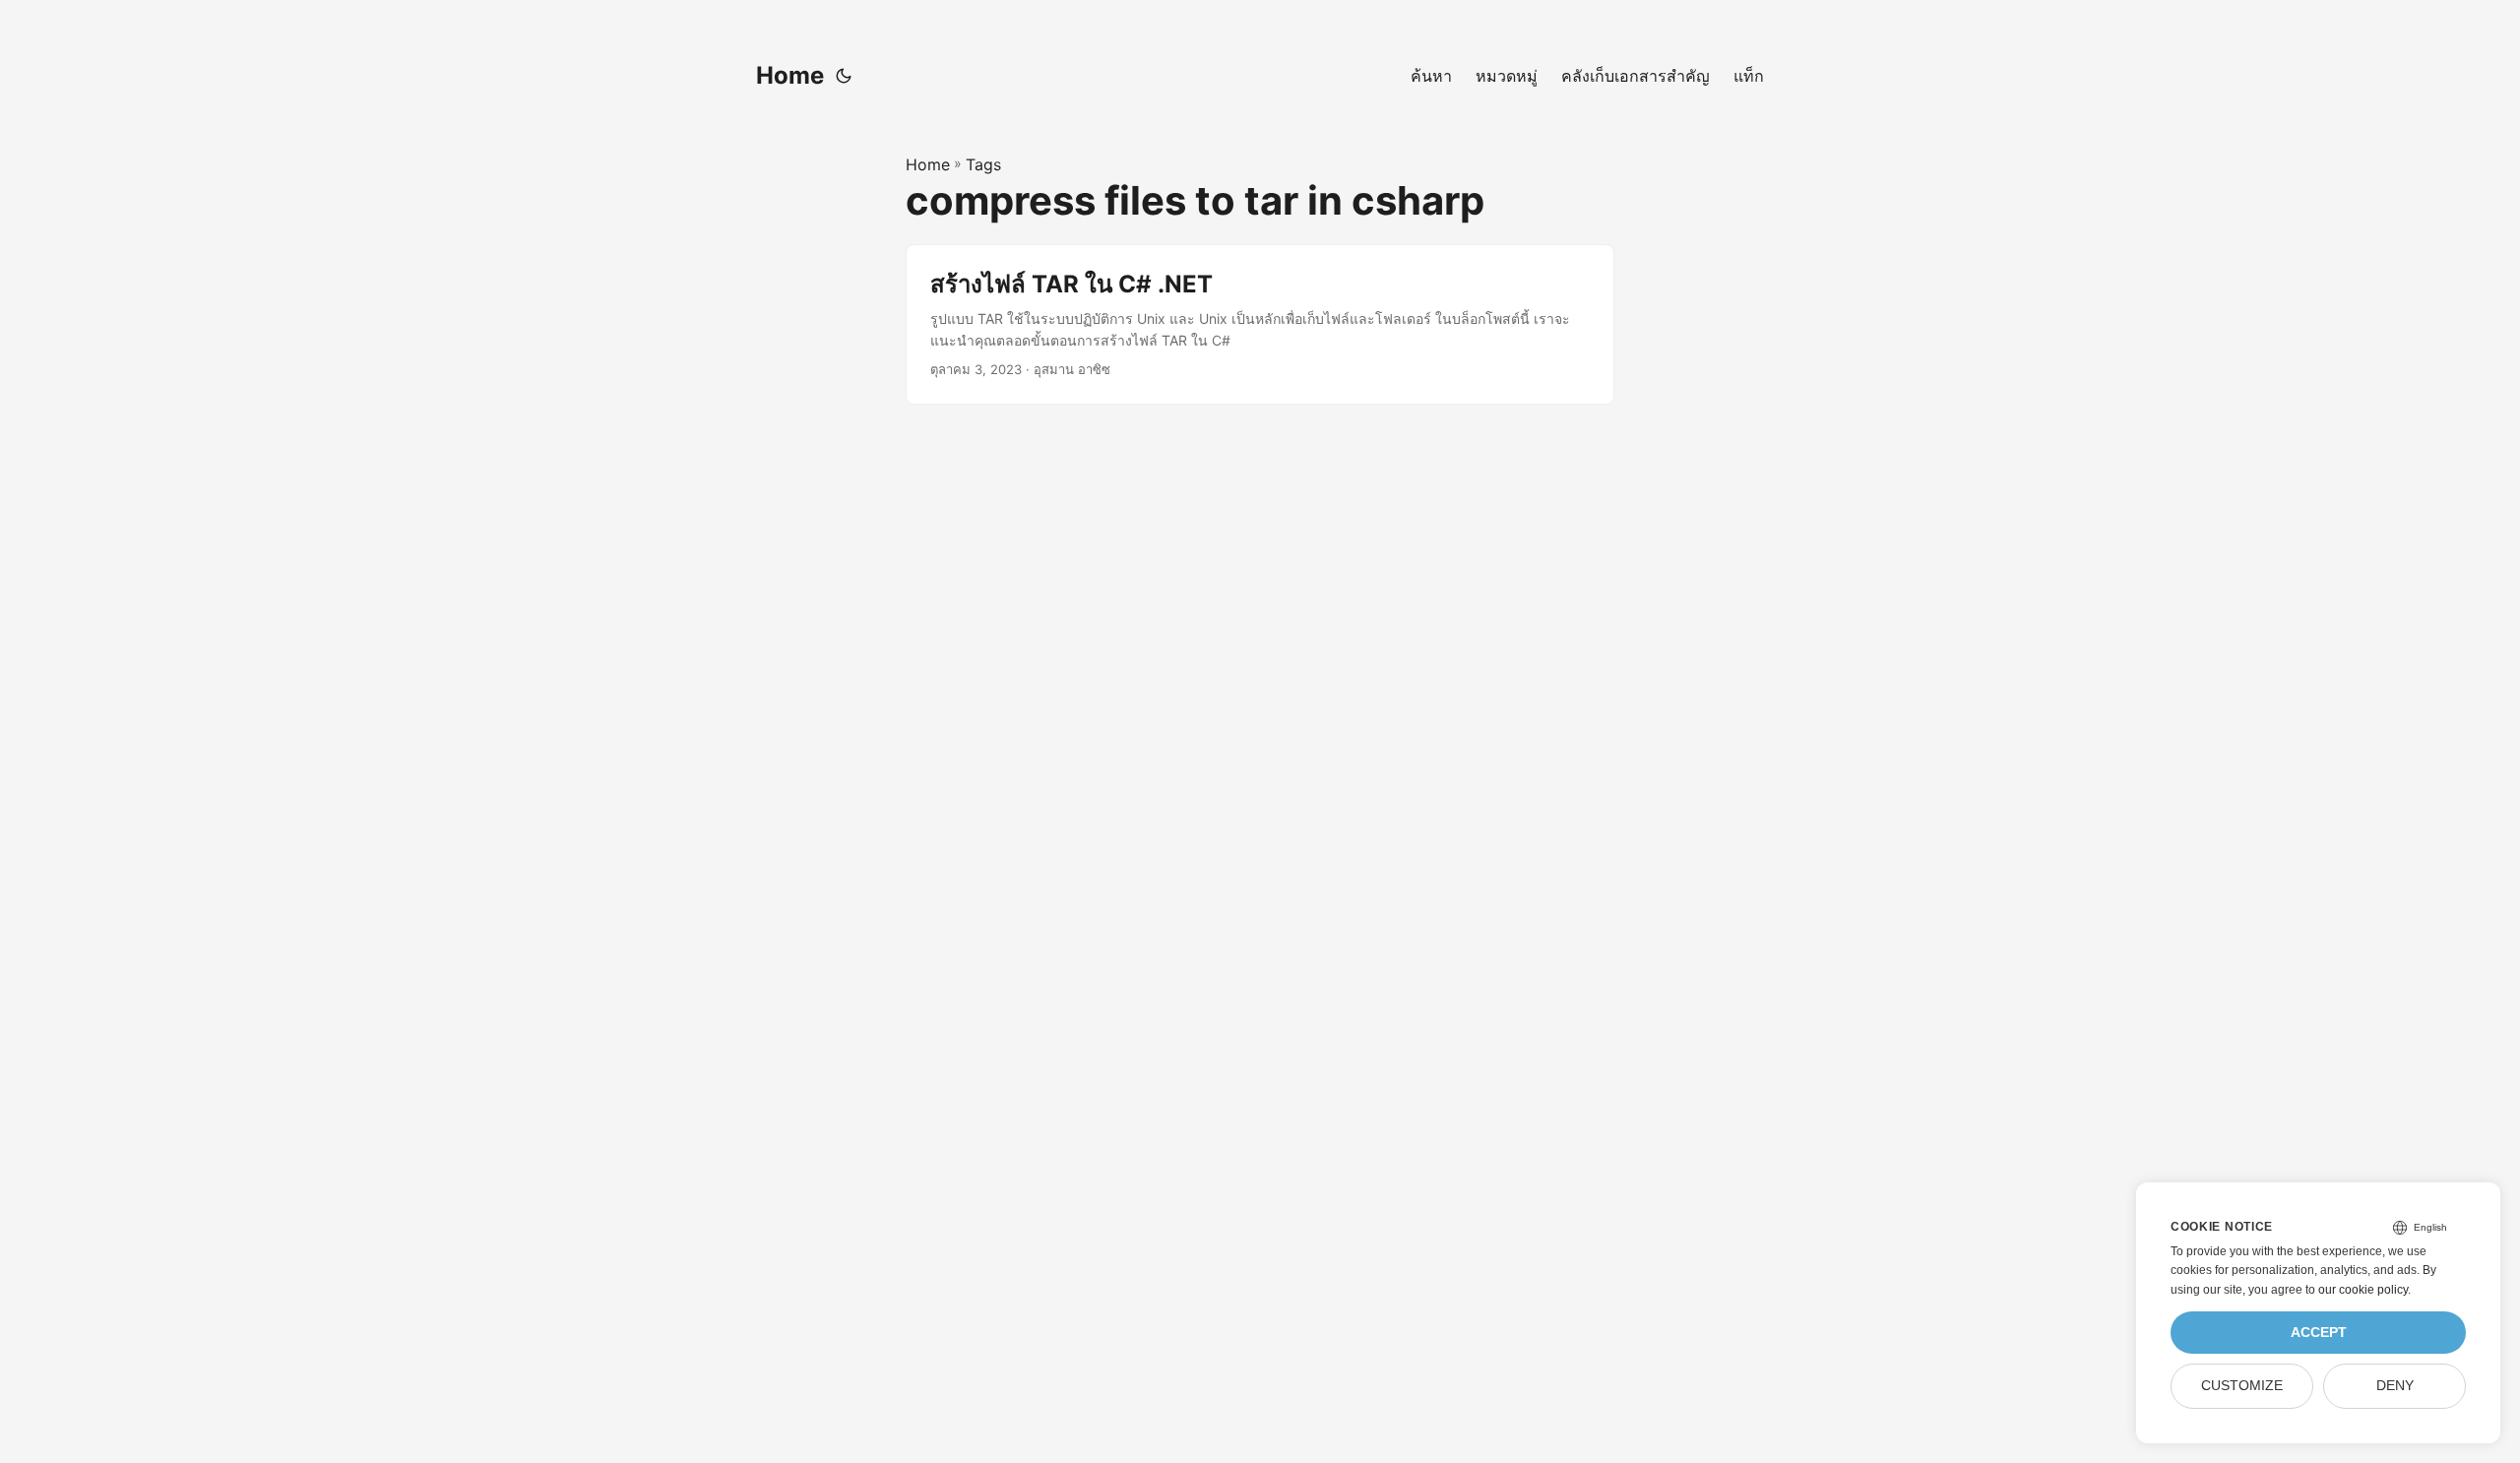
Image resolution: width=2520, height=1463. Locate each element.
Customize (2242, 1386)
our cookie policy (2363, 1290)
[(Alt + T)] (844, 76)
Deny (2395, 1386)
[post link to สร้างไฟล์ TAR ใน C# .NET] (1260, 324)
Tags (983, 164)
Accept (2319, 1333)
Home (790, 75)
